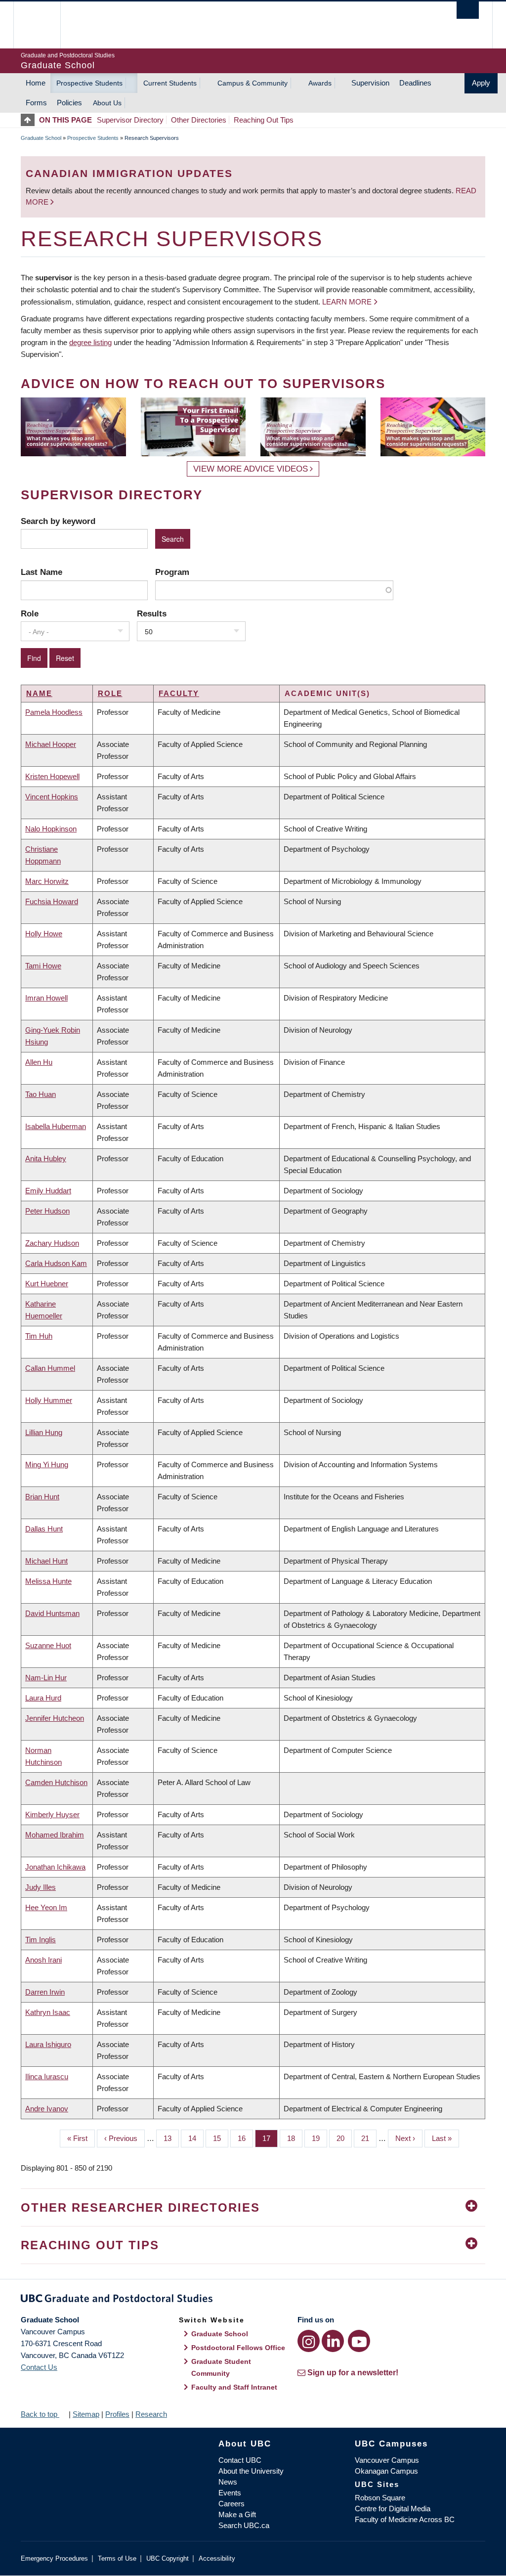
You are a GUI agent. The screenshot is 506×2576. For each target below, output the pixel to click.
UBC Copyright (168, 2558)
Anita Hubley (46, 1158)
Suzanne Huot (48, 1645)
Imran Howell (46, 998)
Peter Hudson (47, 1211)
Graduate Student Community (221, 2367)
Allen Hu (39, 1062)
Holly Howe (44, 934)
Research (151, 2414)
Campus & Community (253, 83)
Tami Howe (43, 966)
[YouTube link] (359, 2341)
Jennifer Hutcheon (55, 1718)
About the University (251, 2471)
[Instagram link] (309, 2341)
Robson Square (380, 2498)
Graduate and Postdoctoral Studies (253, 2300)
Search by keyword (58, 521)
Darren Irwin (45, 1992)
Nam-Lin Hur (46, 1678)
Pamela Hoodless (54, 712)
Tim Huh (39, 1336)
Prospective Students (89, 83)
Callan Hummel (50, 1368)
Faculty (179, 693)
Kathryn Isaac (48, 2012)
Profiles (117, 2414)
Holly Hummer (49, 1400)
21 (369, 2138)
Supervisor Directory (130, 120)
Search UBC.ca (244, 2525)
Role (30, 613)
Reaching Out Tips (264, 120)
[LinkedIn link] (333, 2341)
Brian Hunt (42, 1497)
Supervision (370, 83)
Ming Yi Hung (47, 1464)
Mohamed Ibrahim (55, 1835)
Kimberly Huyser (52, 1814)
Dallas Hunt (44, 1529)
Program (172, 572)
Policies (69, 103)
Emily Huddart (48, 1191)
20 (344, 2138)
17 (270, 2138)
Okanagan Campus (386, 2471)
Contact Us (39, 2367)
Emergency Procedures (54, 2558)
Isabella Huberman (56, 1126)
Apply (481, 83)
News (228, 2482)
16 (245, 2138)
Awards (320, 83)
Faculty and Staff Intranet (234, 2387)
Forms (36, 103)
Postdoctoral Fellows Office (238, 2348)
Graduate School (41, 138)
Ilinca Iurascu (47, 2076)
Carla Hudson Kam (56, 1263)
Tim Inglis (41, 1940)
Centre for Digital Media (393, 2509)
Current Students (170, 83)
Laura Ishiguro (48, 2044)
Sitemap (86, 2414)
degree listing (90, 342)
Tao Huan (41, 1094)
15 (221, 2138)
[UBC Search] (468, 10)
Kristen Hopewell (52, 776)
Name (39, 693)
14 (196, 2138)
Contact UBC (240, 2460)
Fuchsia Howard (52, 901)
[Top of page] (30, 120)
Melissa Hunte (48, 1581)
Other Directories (199, 120)
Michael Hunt (46, 1561)
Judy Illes (41, 1887)
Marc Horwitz (47, 881)
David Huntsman (52, 1613)
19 (319, 2138)
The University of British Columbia (44, 25)
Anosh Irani (43, 1960)
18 (295, 2138)
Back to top (40, 2414)
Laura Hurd (43, 1698)
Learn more (347, 302)
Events (230, 2493)
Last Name (42, 572)
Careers (232, 2504)
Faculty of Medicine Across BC (405, 2519)
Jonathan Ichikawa (55, 1867)
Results (152, 613)
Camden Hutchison (56, 1782)
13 (171, 2138)
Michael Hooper (51, 744)
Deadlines (415, 83)
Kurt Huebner (47, 1284)
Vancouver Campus (387, 2460)
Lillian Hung (44, 1432)
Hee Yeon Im (46, 1907)
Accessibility (217, 2558)
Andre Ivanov (47, 2109)
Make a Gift (237, 2514)
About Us (107, 103)
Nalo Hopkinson (51, 829)
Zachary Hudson (52, 1243)
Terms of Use (117, 2558)
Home (36, 83)
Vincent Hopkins (52, 797)
